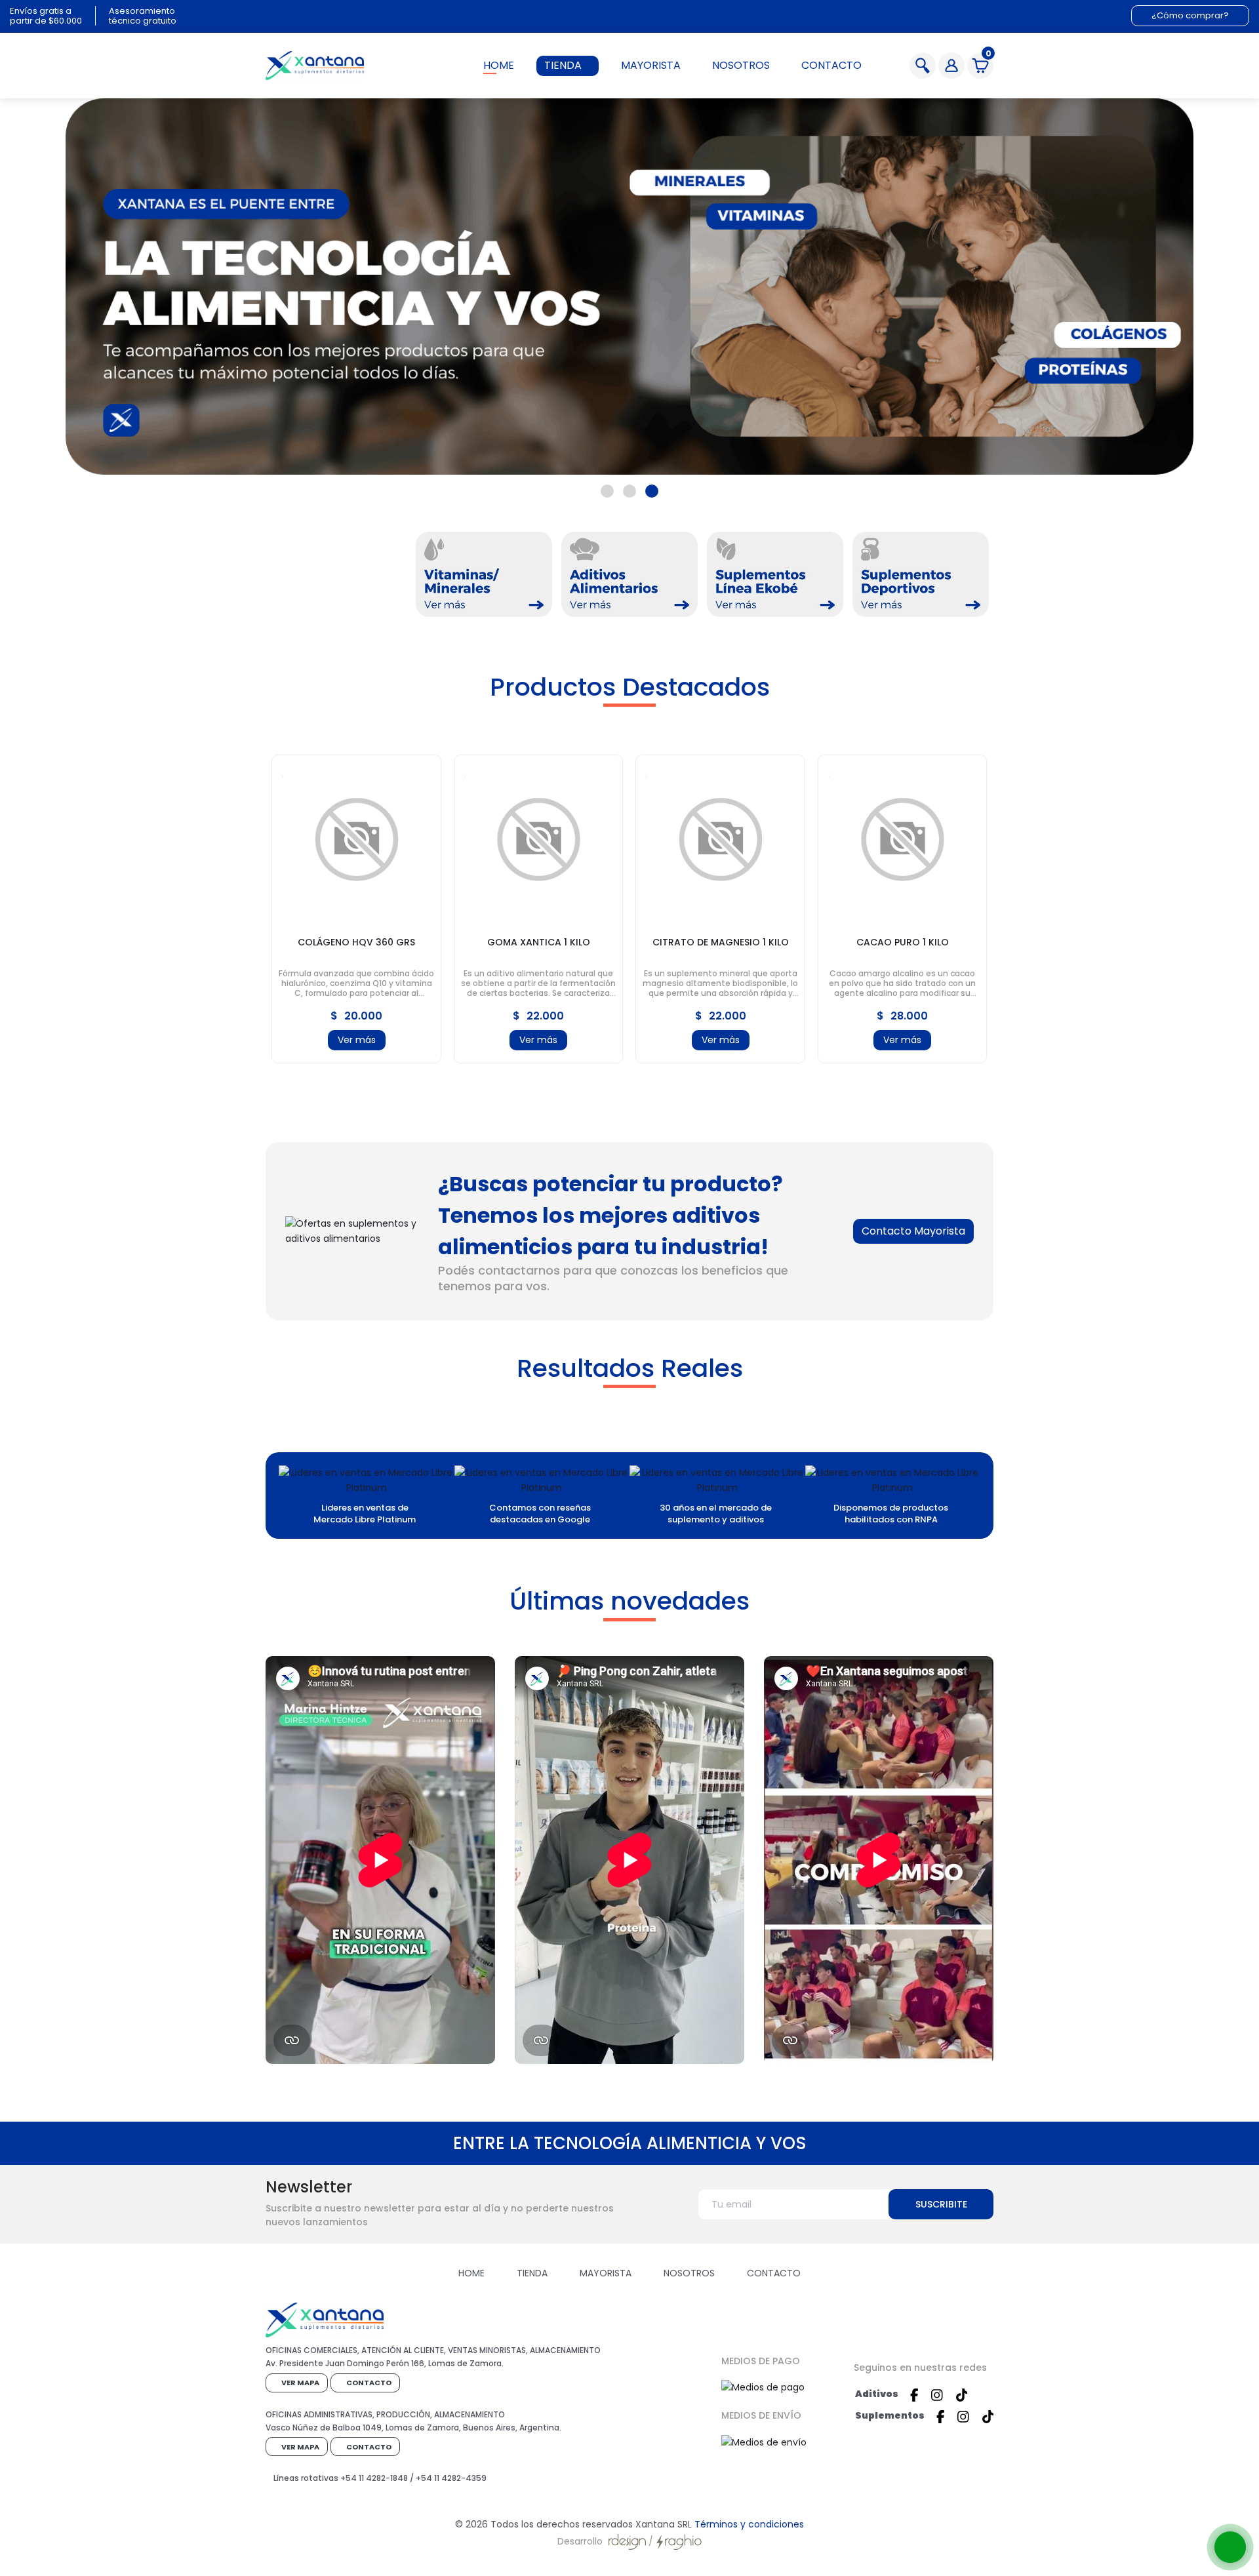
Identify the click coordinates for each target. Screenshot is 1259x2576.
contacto (831, 65)
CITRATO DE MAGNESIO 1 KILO (721, 942)
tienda (563, 65)
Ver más (357, 1040)
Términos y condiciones (749, 2524)
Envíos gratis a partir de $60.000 (46, 16)
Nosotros (689, 2273)
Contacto (774, 2273)
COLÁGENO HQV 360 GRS (356, 942)
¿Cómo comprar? (1190, 15)
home (499, 65)
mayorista (651, 65)
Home (471, 2273)
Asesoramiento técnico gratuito (143, 16)
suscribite (941, 2204)
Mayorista (606, 2273)
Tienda (532, 2273)
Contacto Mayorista (913, 1231)
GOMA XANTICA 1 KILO (539, 942)
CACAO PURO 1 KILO (903, 942)
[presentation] (266, 906)
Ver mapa (300, 2383)
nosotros (741, 65)
